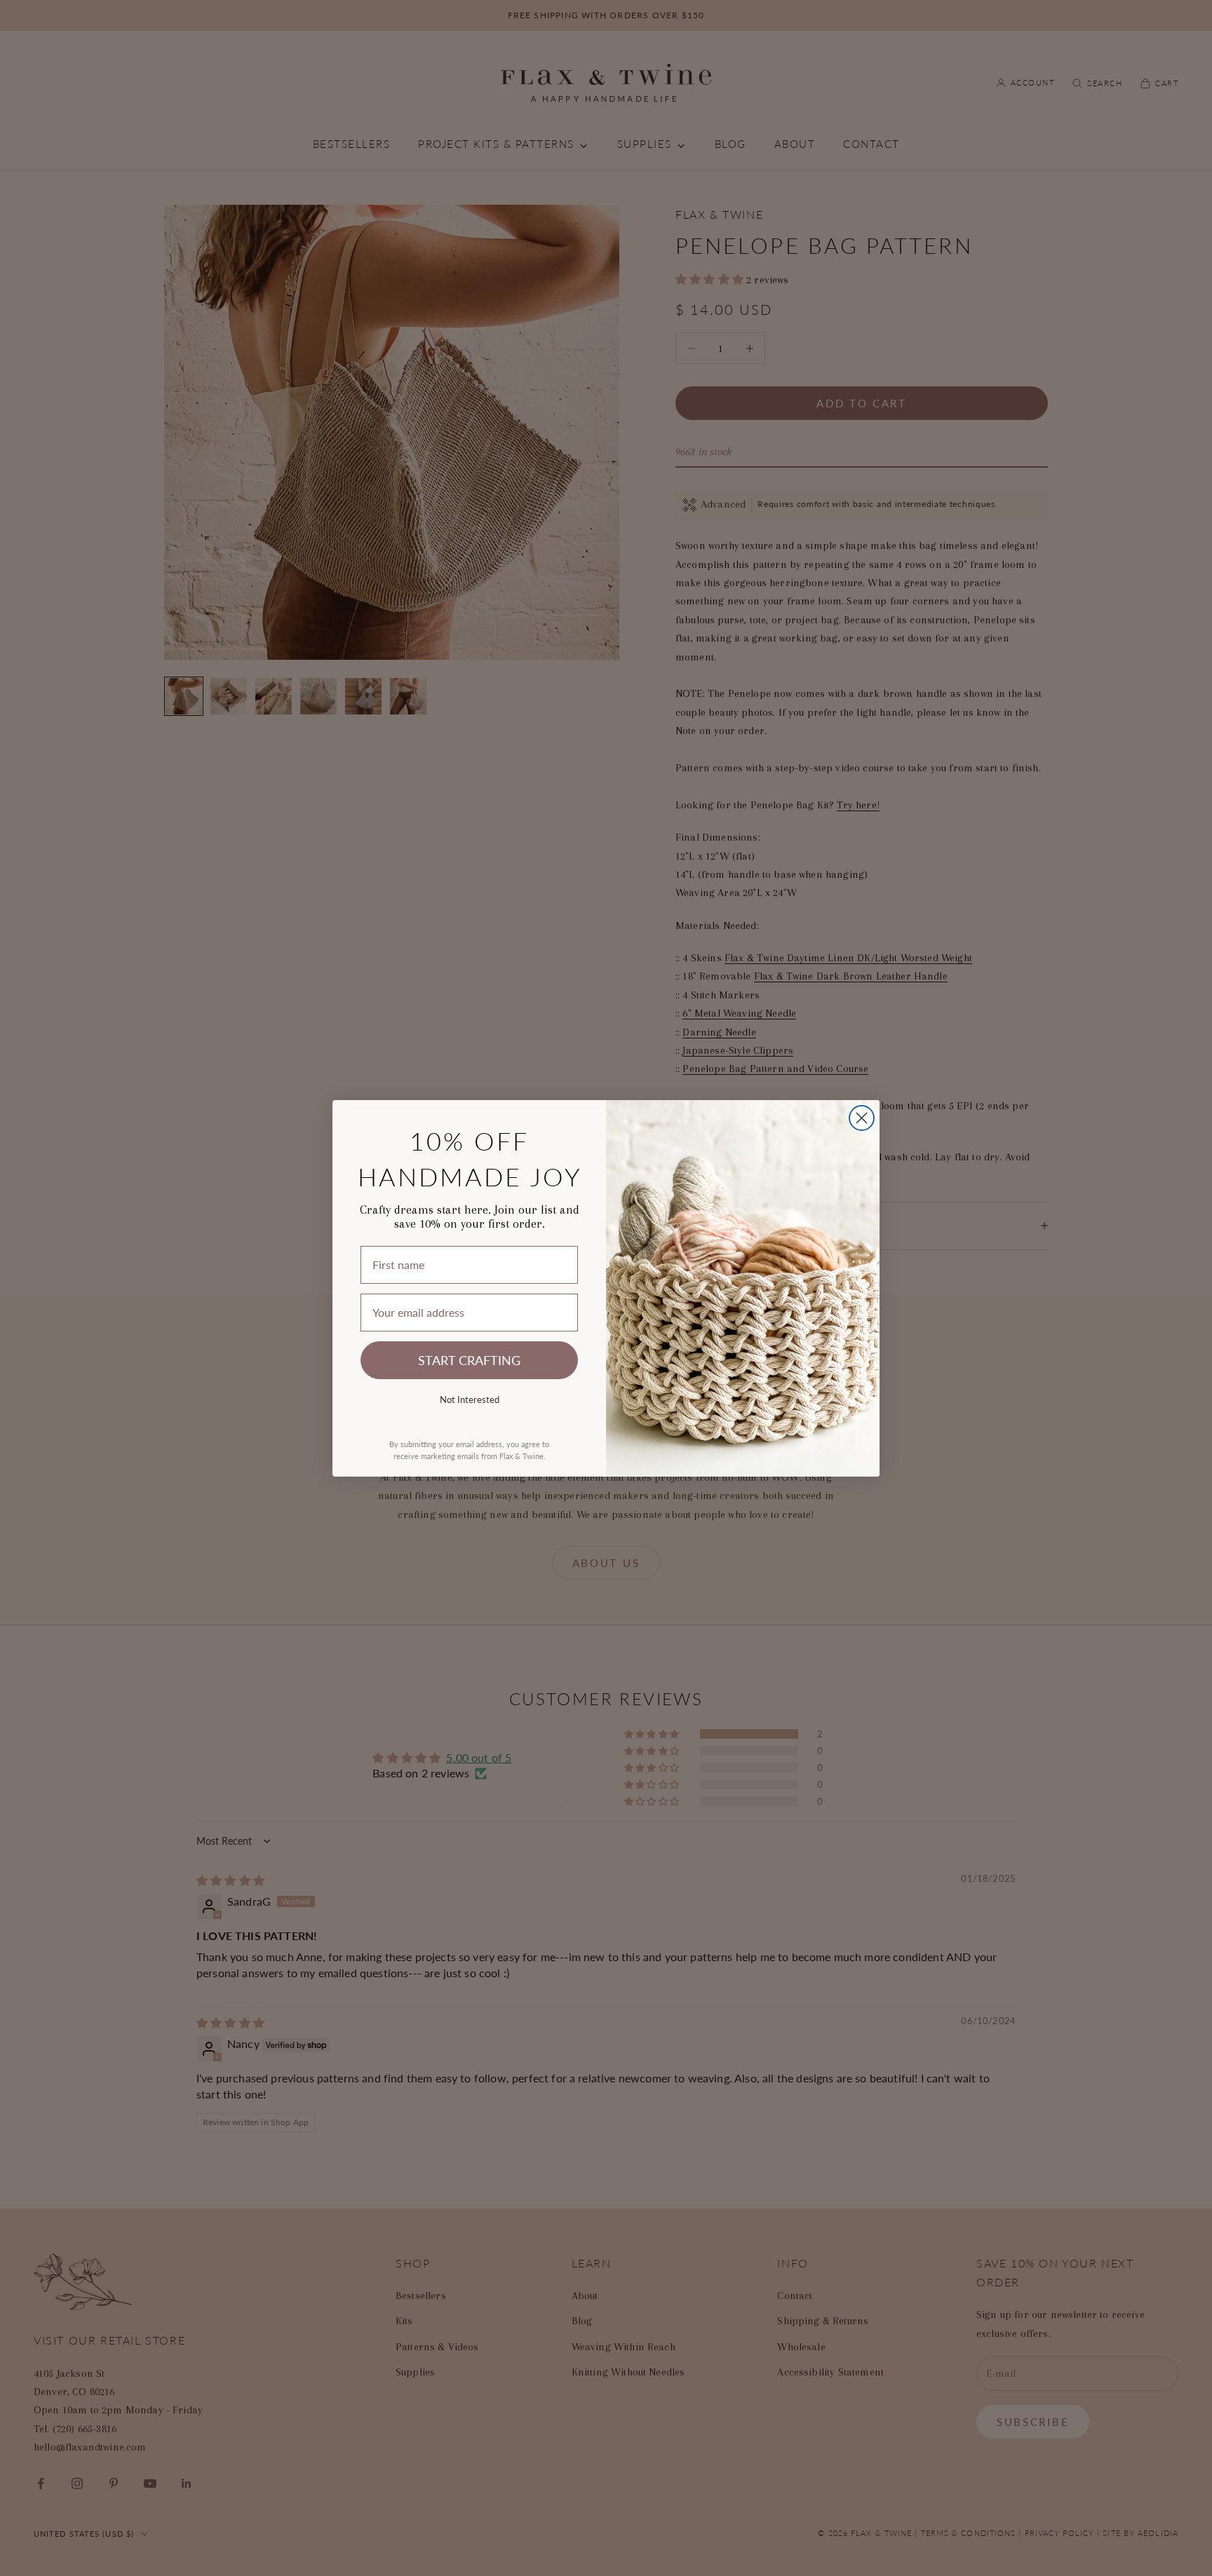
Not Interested (470, 1399)
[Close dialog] (862, 1118)
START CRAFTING (469, 1360)
